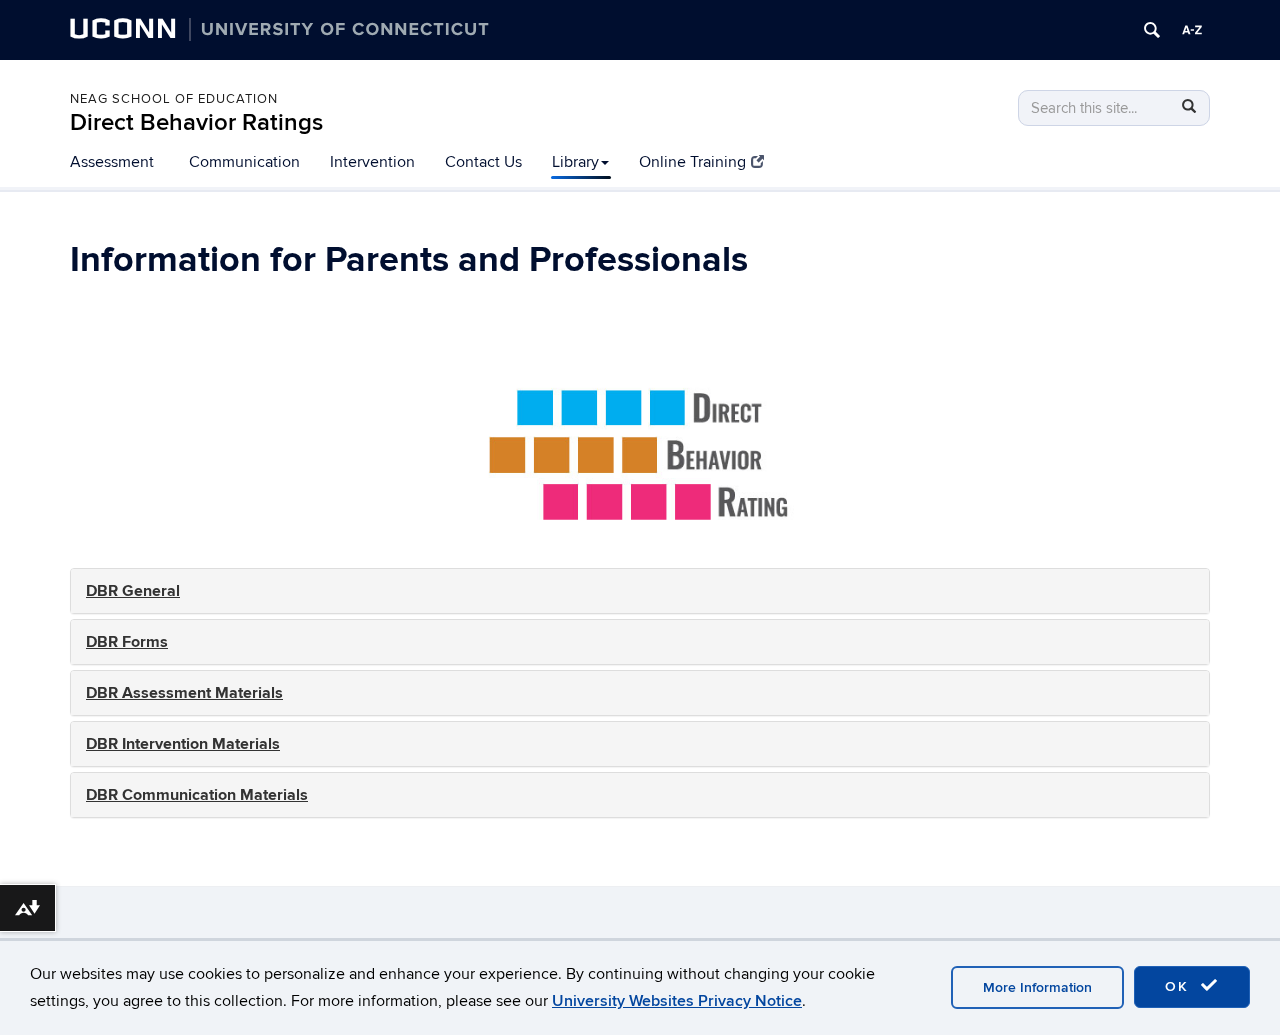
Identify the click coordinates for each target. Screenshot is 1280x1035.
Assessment (112, 162)
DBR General (133, 591)
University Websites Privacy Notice (677, 1001)
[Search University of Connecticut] (1152, 30)
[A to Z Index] (1192, 30)
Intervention (372, 162)
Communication (244, 162)
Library (575, 162)
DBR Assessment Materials (184, 693)
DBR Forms (127, 642)
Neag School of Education (174, 99)
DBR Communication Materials (197, 795)
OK (1180, 986)
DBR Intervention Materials (183, 744)
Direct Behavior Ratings (196, 122)
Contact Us (483, 162)
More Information (1037, 987)
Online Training (692, 162)
